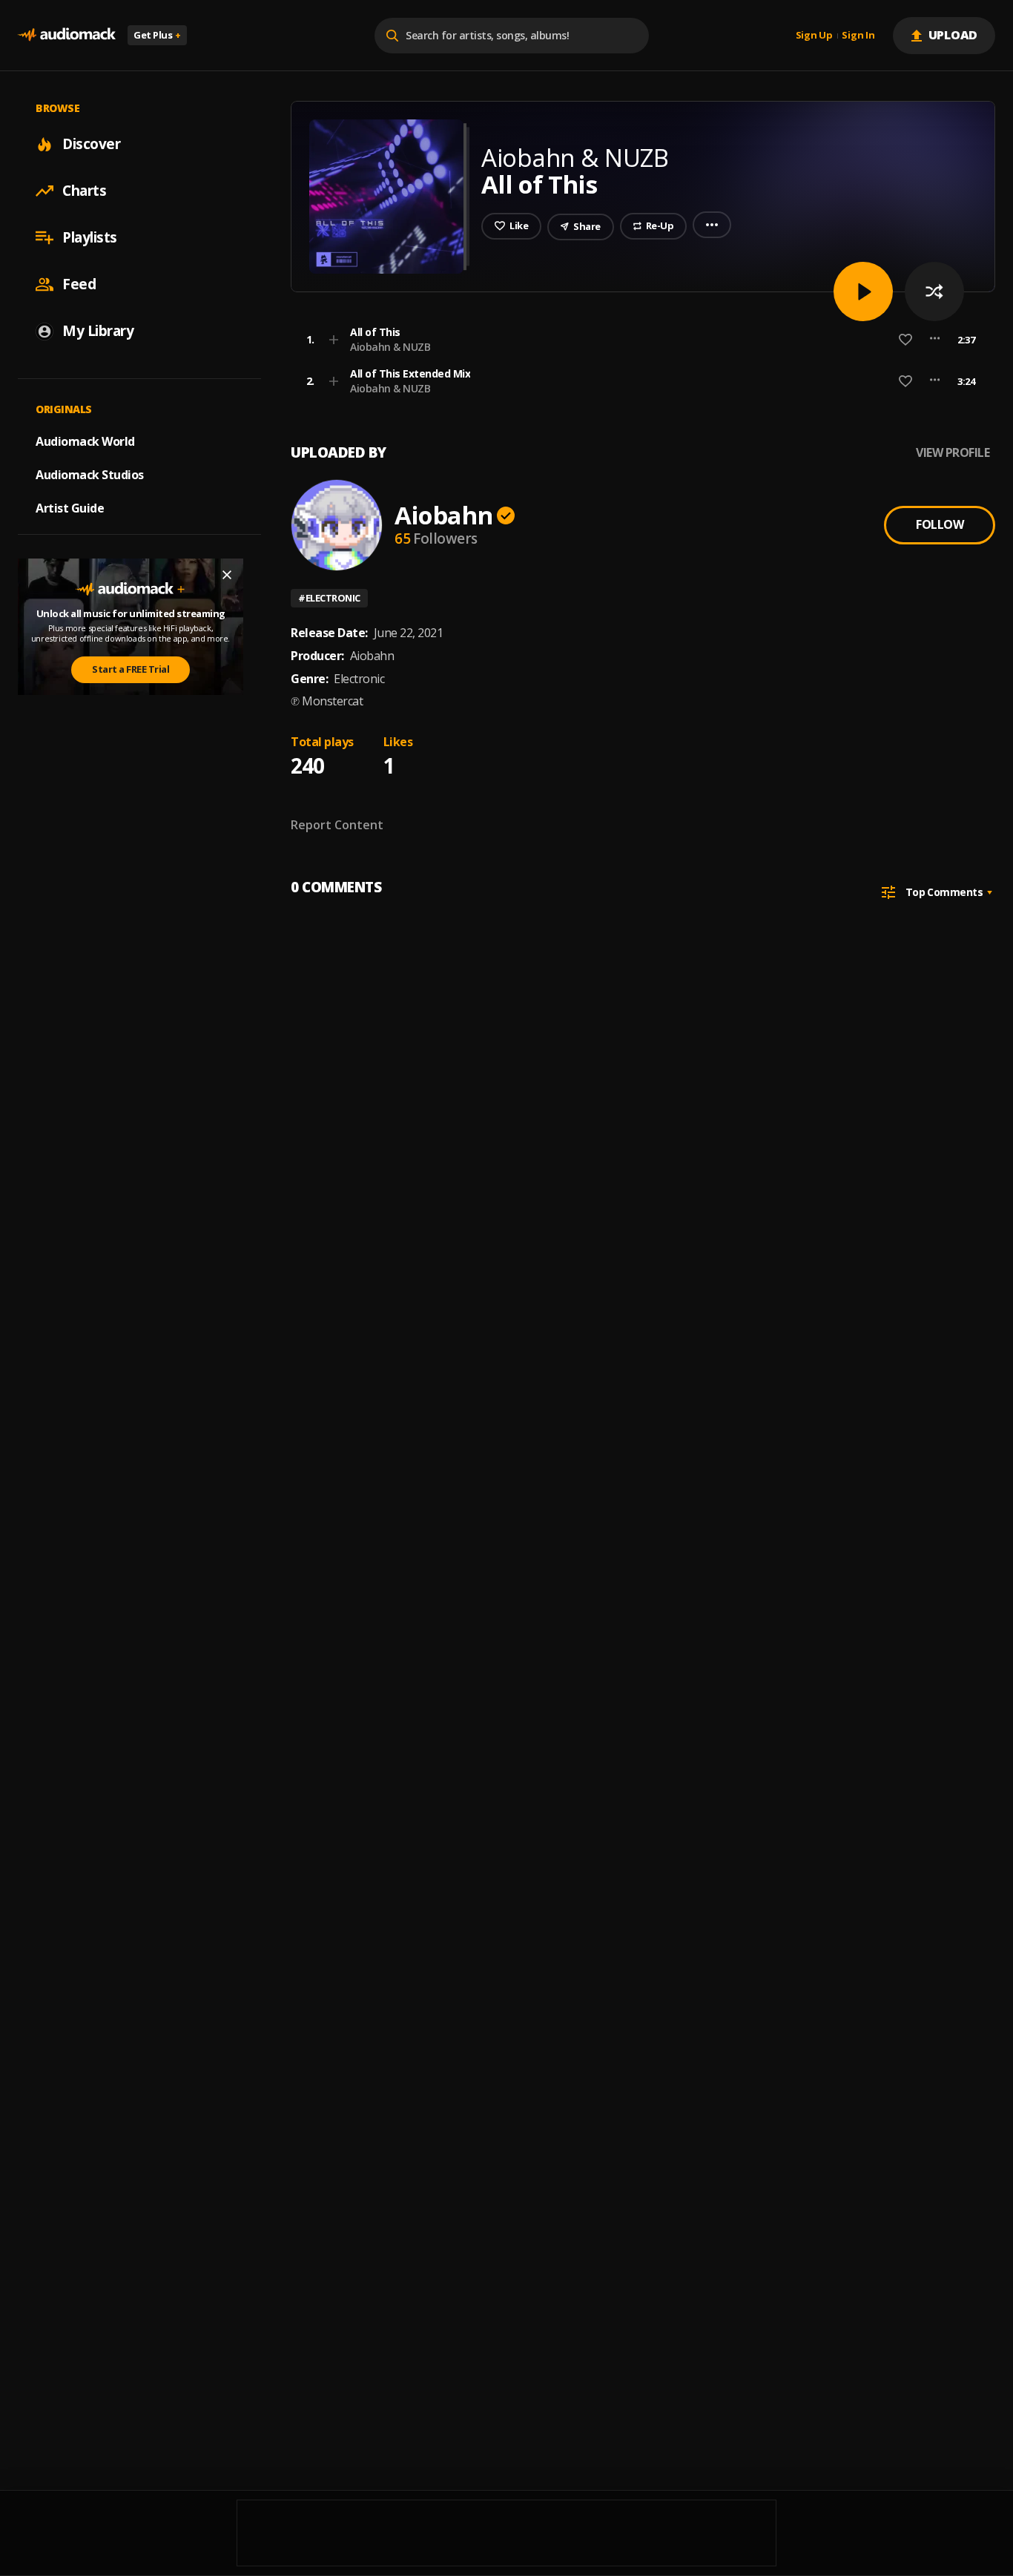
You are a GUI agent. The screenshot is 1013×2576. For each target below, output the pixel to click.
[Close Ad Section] (227, 575)
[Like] (905, 340)
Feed (79, 284)
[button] (639, 340)
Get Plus (157, 35)
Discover (91, 144)
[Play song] (863, 291)
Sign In (858, 36)
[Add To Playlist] (334, 340)
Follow (940, 524)
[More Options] (935, 340)
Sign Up (814, 36)
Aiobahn (443, 515)
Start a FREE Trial (131, 669)
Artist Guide (70, 508)
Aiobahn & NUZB (390, 347)
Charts (84, 191)
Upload (953, 35)
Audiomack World (85, 441)
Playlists (90, 237)
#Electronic (329, 598)
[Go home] (67, 35)
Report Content (337, 825)
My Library (98, 331)
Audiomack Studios (90, 475)
